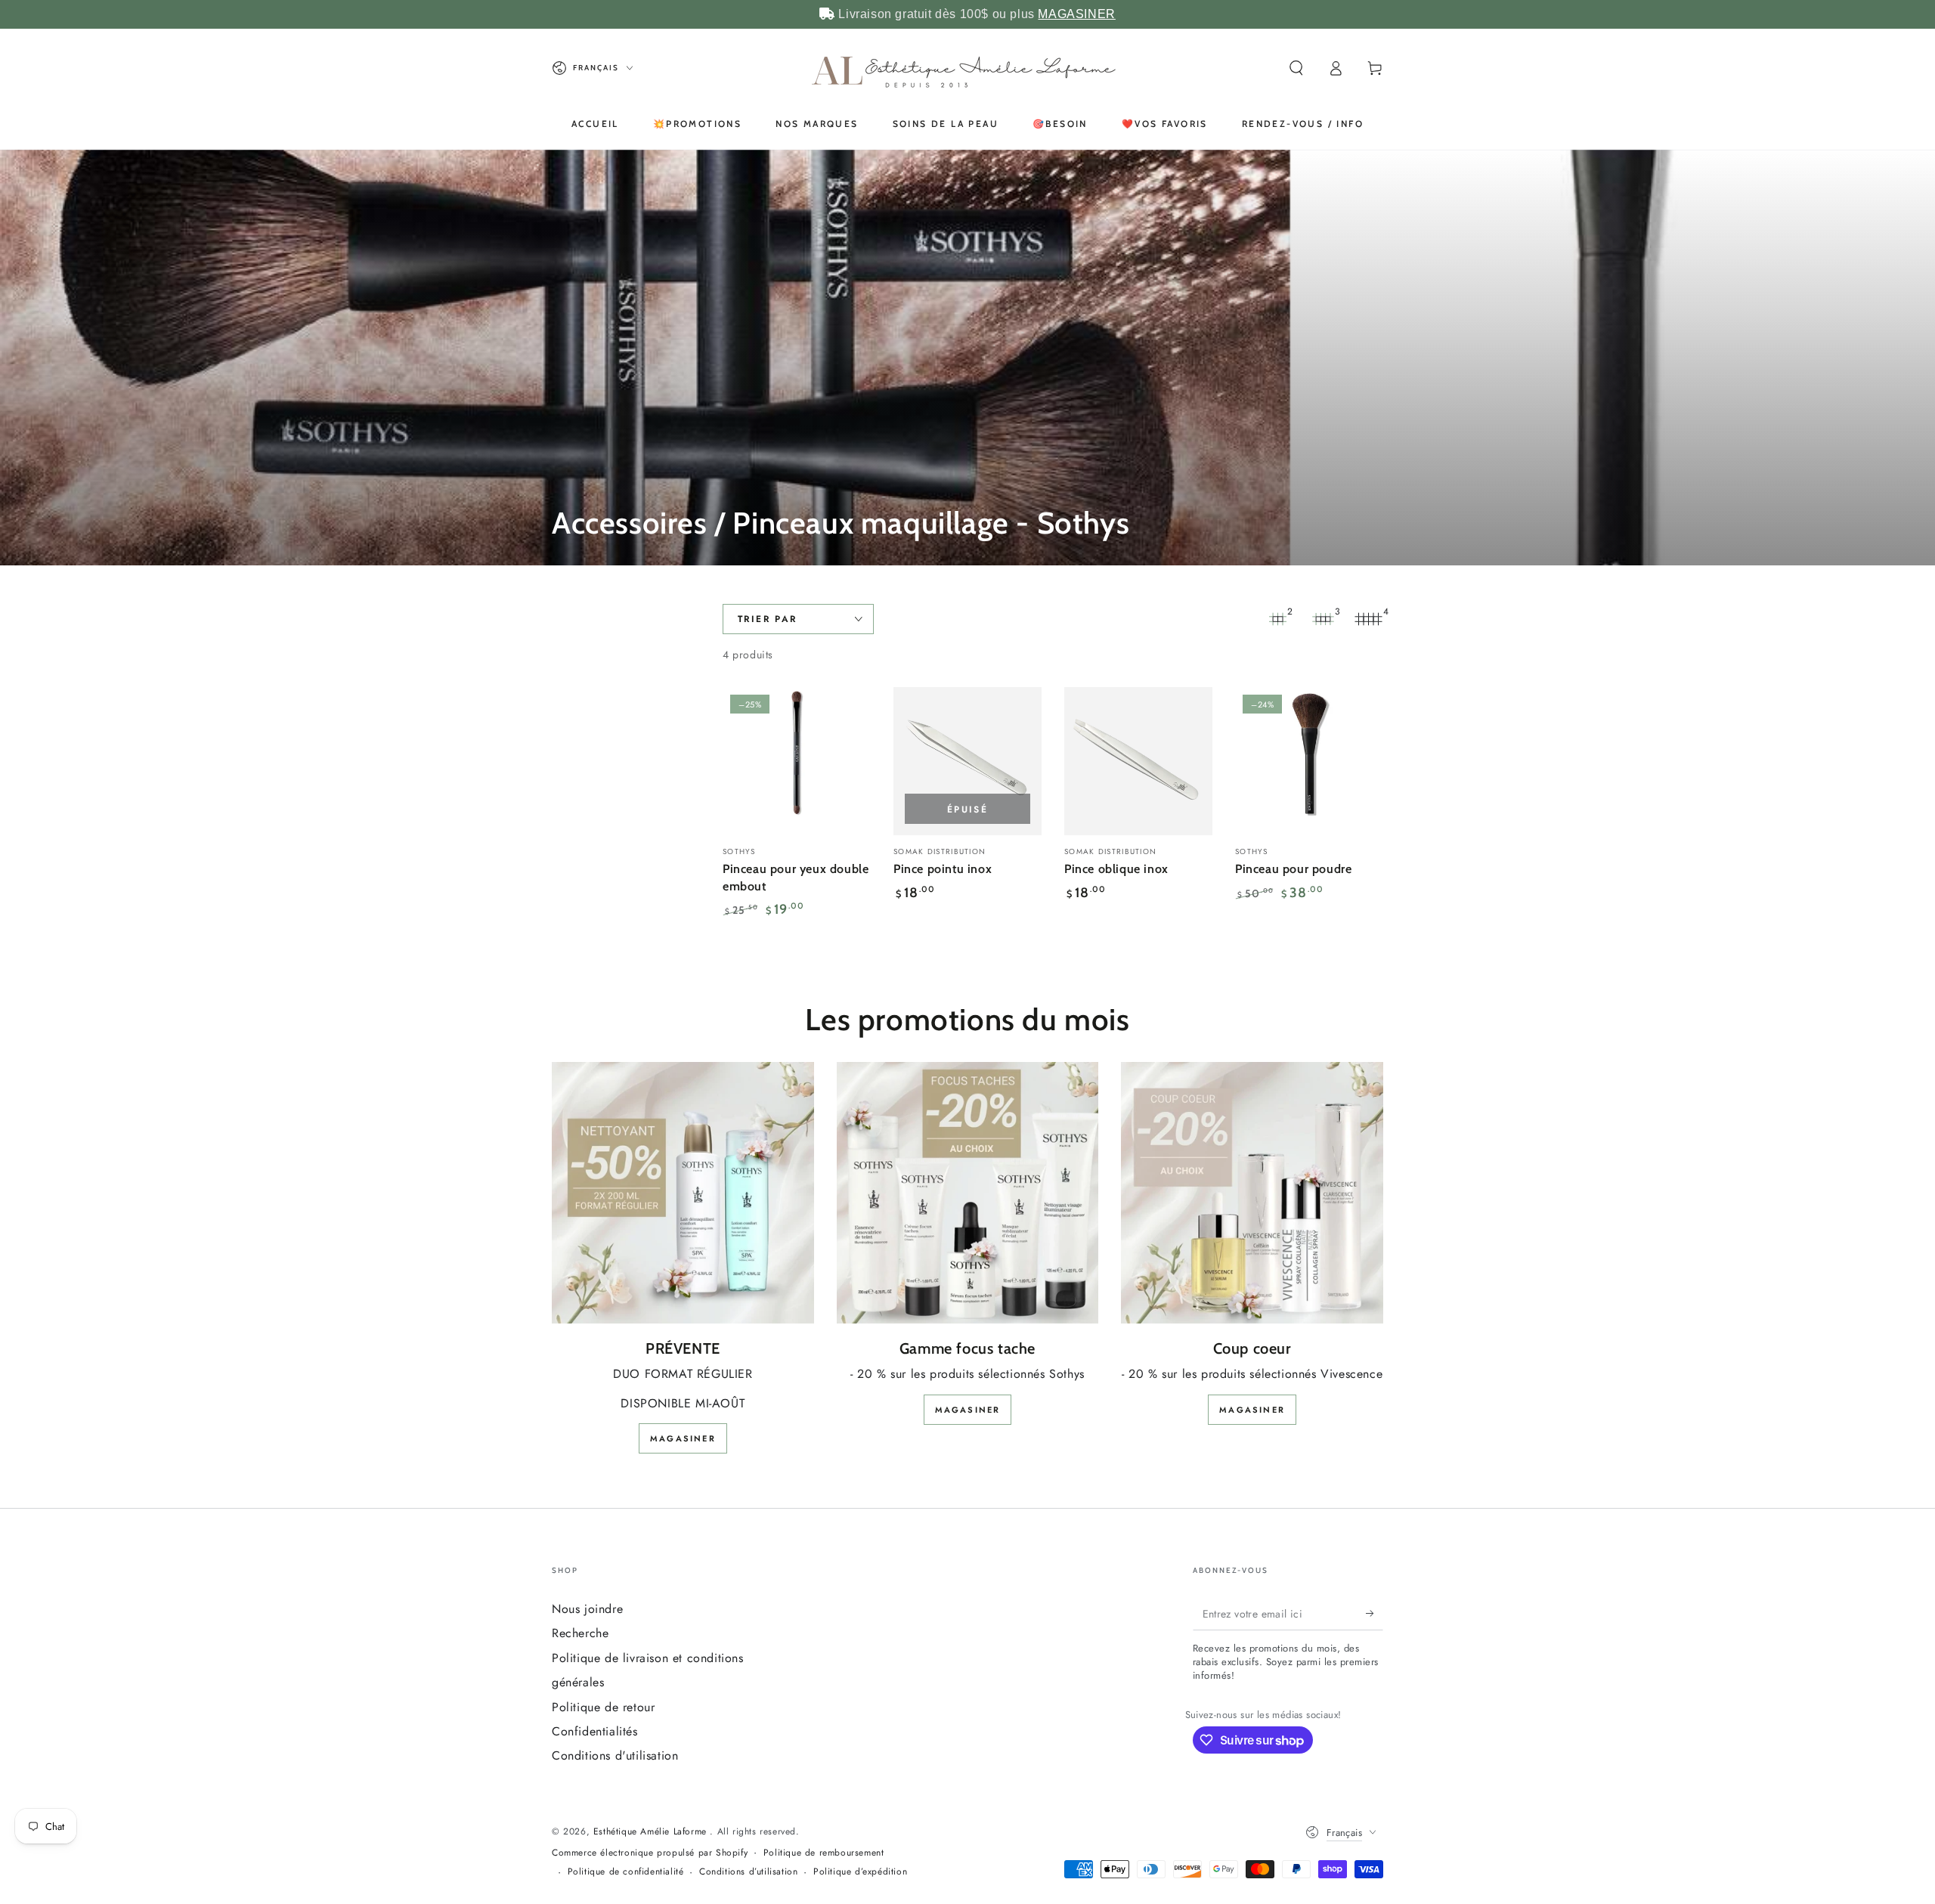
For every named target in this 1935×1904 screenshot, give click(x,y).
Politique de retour (603, 1707)
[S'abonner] (1375, 1613)
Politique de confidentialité (626, 1872)
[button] (1296, 68)
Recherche (580, 1633)
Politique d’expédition (860, 1872)
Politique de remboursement (824, 1853)
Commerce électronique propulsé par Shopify (650, 1853)
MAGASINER (1076, 14)
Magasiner (683, 1438)
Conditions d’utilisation (748, 1872)
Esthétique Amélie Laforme (652, 1831)
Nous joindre (587, 1609)
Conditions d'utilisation (615, 1755)
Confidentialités (595, 1731)
